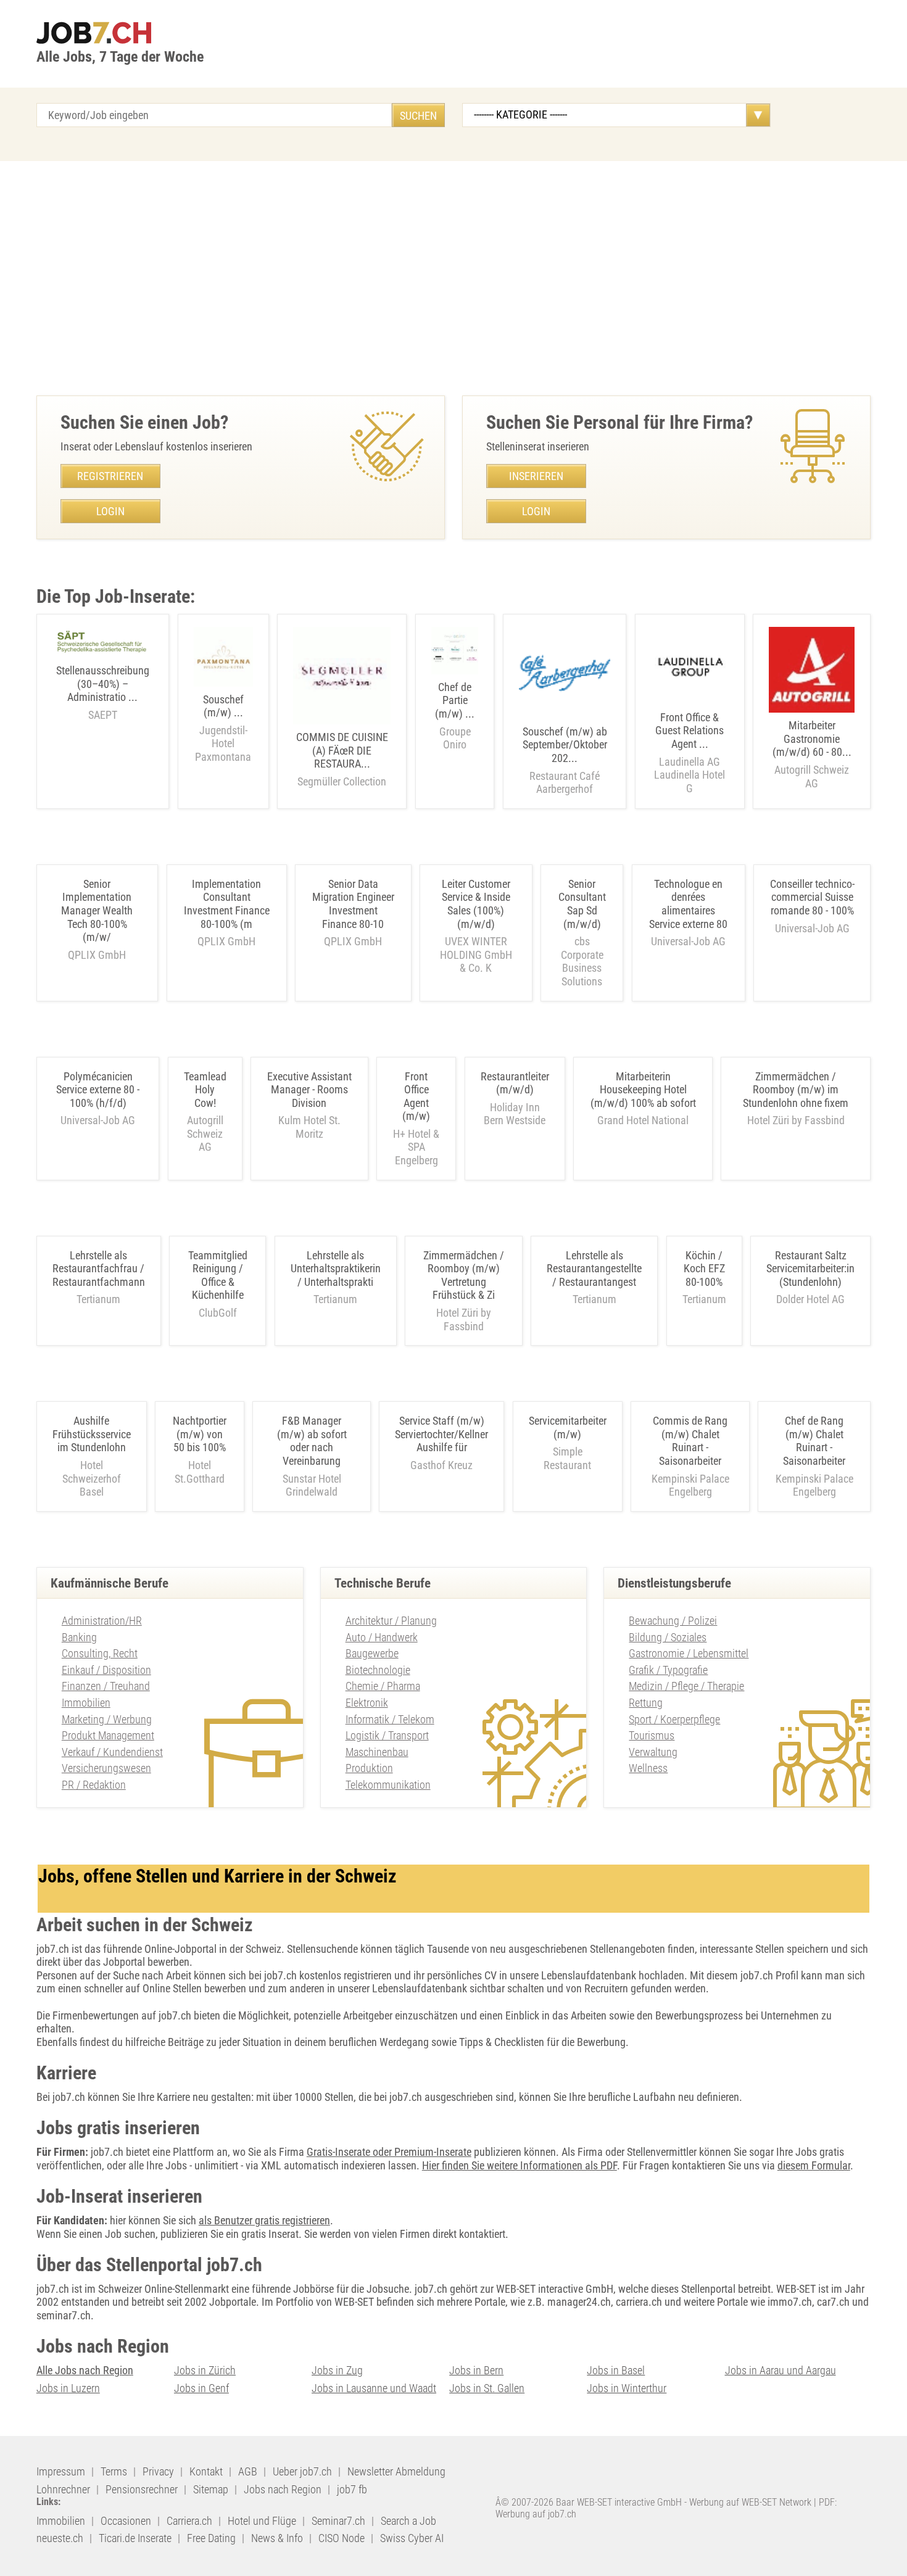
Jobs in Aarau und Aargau (781, 2370)
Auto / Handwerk (382, 1637)
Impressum (61, 2471)
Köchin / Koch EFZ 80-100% (704, 1269)
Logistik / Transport (387, 1735)
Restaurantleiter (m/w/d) (515, 1083)
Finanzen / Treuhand (106, 1686)
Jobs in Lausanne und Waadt (374, 2388)
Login (110, 511)
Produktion (369, 1768)
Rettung (646, 1703)
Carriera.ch (189, 2521)
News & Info (277, 2538)
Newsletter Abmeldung (396, 2471)
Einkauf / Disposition (106, 1670)
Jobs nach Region (283, 2489)
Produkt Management (108, 1735)
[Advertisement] (453, 278)
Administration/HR (102, 1621)
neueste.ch (60, 2538)
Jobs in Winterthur (627, 2388)
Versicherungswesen (106, 1768)
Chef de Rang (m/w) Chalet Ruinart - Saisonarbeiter (814, 1441)
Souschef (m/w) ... (223, 728)
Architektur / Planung (391, 1621)
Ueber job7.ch (302, 2471)
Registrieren (110, 476)
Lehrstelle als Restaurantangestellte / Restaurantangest (594, 1269)
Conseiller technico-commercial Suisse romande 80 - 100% (812, 897)
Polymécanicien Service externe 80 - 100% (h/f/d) (98, 1090)
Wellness (648, 1768)
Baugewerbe (372, 1653)
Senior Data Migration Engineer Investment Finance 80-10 (353, 904)
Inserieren (536, 476)
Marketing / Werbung (107, 1719)
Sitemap (211, 2489)
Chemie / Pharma (383, 1686)
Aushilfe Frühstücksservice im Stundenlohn (92, 1434)
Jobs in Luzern (68, 2388)
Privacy (158, 2471)
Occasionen (126, 2521)
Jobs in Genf (201, 2388)
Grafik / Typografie (668, 1670)
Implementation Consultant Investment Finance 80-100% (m (227, 904)
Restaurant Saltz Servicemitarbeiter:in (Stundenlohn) (810, 1269)
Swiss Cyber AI (412, 2538)
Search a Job (408, 2521)
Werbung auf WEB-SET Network (750, 2502)
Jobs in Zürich (205, 2370)
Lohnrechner (63, 2489)
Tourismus (652, 1735)
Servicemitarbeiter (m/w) (568, 1427)
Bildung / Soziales (668, 1637)
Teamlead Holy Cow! (205, 1090)
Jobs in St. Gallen (487, 2388)
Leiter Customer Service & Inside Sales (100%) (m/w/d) (476, 904)
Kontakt (206, 2471)
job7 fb (352, 2489)
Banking (79, 1637)
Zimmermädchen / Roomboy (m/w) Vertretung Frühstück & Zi (464, 1275)
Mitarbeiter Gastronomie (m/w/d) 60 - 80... (812, 754)
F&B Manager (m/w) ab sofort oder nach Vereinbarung (312, 1441)
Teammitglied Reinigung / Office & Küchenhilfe (218, 1275)
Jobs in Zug (337, 2370)
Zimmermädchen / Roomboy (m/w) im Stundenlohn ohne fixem (796, 1090)
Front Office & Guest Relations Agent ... (690, 753)
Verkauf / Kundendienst (112, 1752)
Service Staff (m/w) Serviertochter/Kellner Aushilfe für (441, 1434)
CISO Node (342, 2538)
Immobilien (86, 1703)
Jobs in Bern (476, 2370)
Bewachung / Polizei (673, 1621)
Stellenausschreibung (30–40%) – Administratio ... (103, 693)
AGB (248, 2471)
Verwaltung (653, 1752)
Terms (114, 2471)
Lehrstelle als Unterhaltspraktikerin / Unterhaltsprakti (336, 1269)
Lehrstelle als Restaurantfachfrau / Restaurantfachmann (99, 1269)
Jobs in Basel (616, 2370)
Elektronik (367, 1703)
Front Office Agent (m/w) (416, 1096)
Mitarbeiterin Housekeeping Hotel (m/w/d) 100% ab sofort (643, 1090)
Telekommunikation (388, 1785)
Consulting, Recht (100, 1653)
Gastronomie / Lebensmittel (689, 1653)
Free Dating (211, 2538)
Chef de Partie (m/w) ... (455, 716)
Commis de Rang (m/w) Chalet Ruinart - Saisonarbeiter (690, 1441)
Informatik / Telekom (390, 1719)
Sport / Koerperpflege (674, 1719)
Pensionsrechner (142, 2489)
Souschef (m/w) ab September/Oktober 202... (565, 760)
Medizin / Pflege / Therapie (686, 1686)
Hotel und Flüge (262, 2521)
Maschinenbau (377, 1752)
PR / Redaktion (94, 1785)
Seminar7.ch (338, 2521)
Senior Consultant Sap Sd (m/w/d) (582, 904)
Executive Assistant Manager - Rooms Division (309, 1090)
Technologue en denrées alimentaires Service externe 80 (688, 904)
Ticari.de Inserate (135, 2538)
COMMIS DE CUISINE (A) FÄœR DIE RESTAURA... (342, 759)
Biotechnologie (378, 1670)
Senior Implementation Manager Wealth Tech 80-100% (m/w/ (97, 910)
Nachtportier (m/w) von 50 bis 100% (200, 1434)
